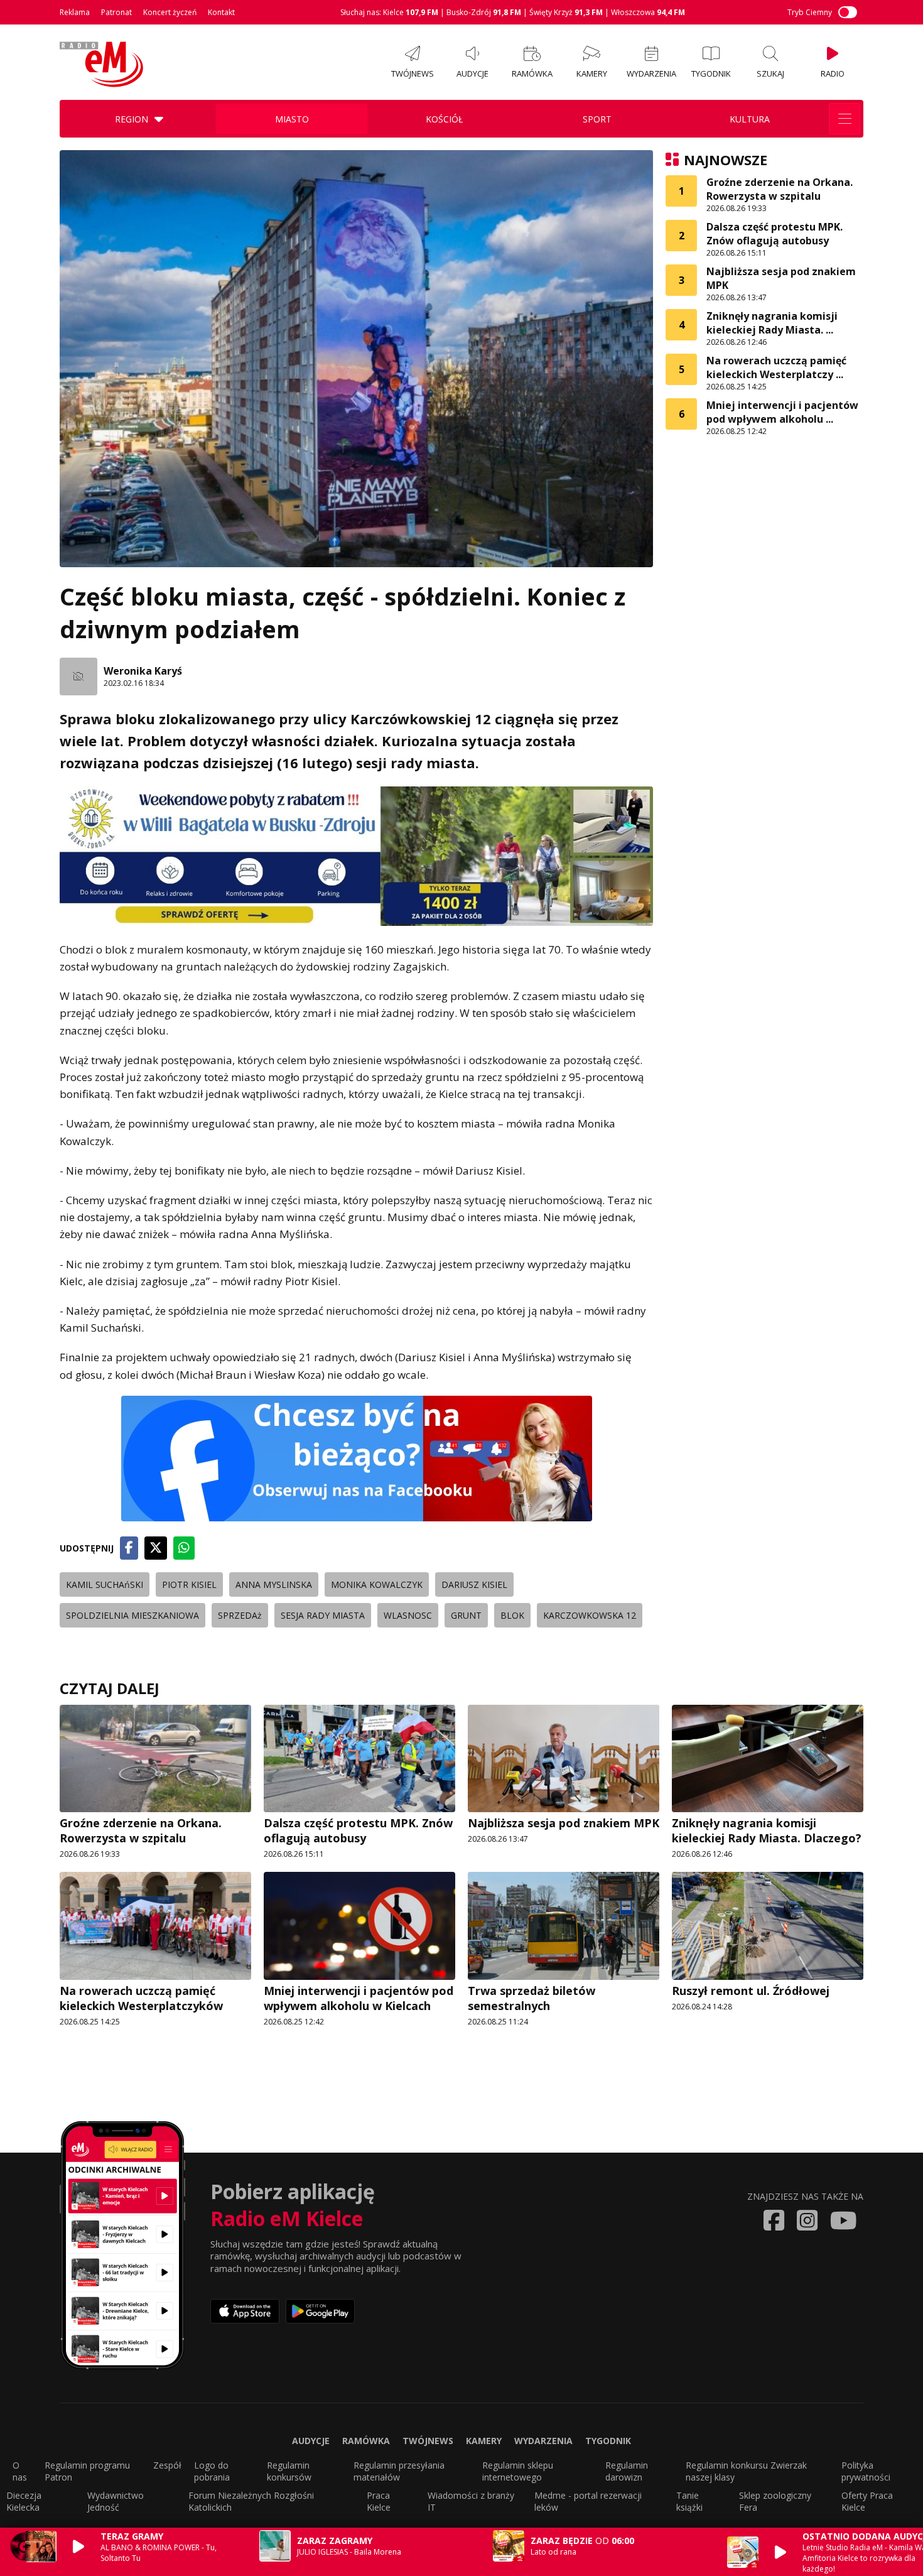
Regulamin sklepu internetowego (518, 2471)
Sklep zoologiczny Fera (775, 2501)
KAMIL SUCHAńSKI (105, 1584)
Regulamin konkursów (289, 2471)
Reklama (75, 12)
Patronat (116, 12)
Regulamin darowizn (627, 2471)
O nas (20, 2471)
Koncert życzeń (170, 12)
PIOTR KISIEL (189, 1584)
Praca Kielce (379, 2501)
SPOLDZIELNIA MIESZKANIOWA (132, 1615)
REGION (132, 119)
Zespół (167, 2465)
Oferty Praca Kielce (867, 2501)
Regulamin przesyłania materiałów (399, 2471)
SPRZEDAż (240, 1615)
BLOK (512, 1615)
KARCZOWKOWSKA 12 (590, 1615)
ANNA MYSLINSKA (274, 1584)
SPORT (597, 119)
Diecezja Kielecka (24, 2501)
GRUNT (466, 1615)
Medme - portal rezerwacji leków (588, 2501)
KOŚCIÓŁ (444, 119)
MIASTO (292, 119)
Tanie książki (689, 2501)
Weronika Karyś (143, 671)
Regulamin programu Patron (87, 2471)
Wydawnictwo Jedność (116, 2501)
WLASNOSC (408, 1615)
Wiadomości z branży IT (471, 2501)
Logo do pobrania (212, 2471)
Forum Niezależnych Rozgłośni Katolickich (251, 2501)
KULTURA (750, 119)
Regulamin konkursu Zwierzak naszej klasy (746, 2471)
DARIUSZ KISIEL (474, 1584)
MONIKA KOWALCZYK (377, 1584)
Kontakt (221, 12)
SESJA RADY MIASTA (323, 1615)
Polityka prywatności (866, 2471)
